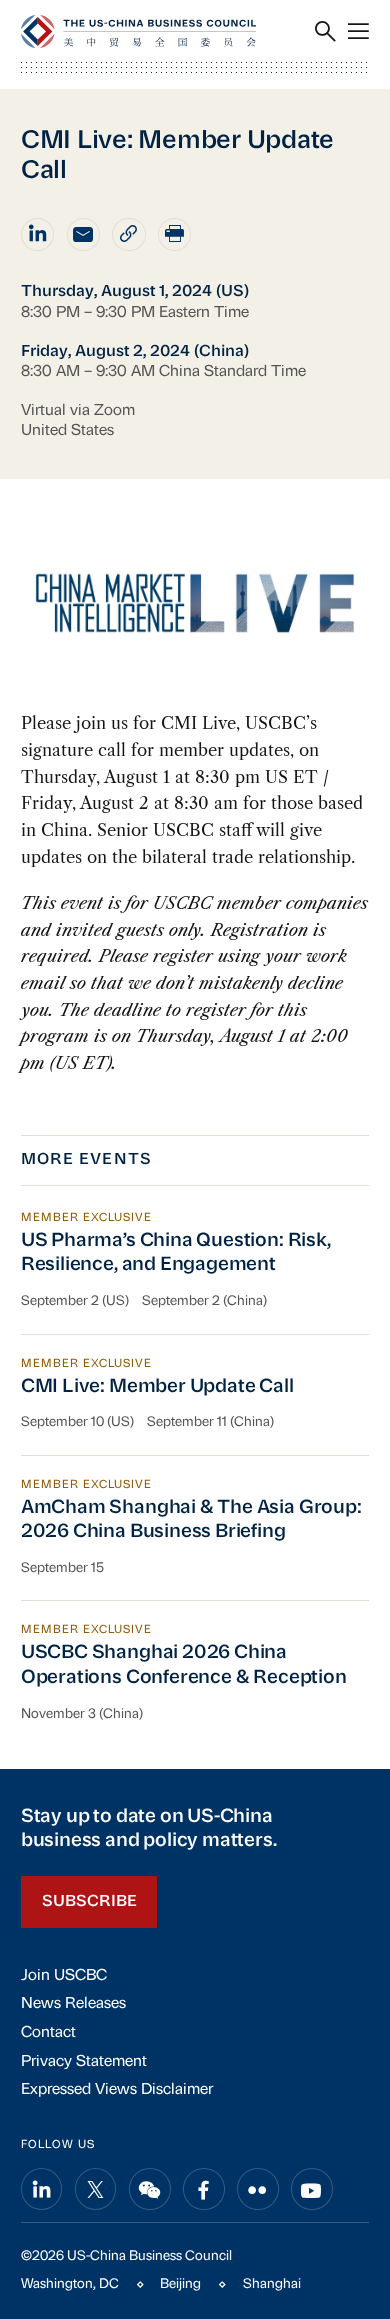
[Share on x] (96, 2189)
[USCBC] (138, 31)
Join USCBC (64, 1976)
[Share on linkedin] (37, 234)
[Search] (325, 31)
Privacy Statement (84, 2062)
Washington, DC (70, 2284)
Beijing (180, 2284)
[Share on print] (174, 234)
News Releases (73, 2004)
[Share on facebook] (204, 2189)
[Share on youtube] (312, 2189)
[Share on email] (83, 234)
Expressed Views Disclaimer (117, 2090)
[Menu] (358, 31)
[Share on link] (128, 234)
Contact (48, 2033)
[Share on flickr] (258, 2189)
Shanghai (272, 2284)
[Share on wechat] (150, 2189)
